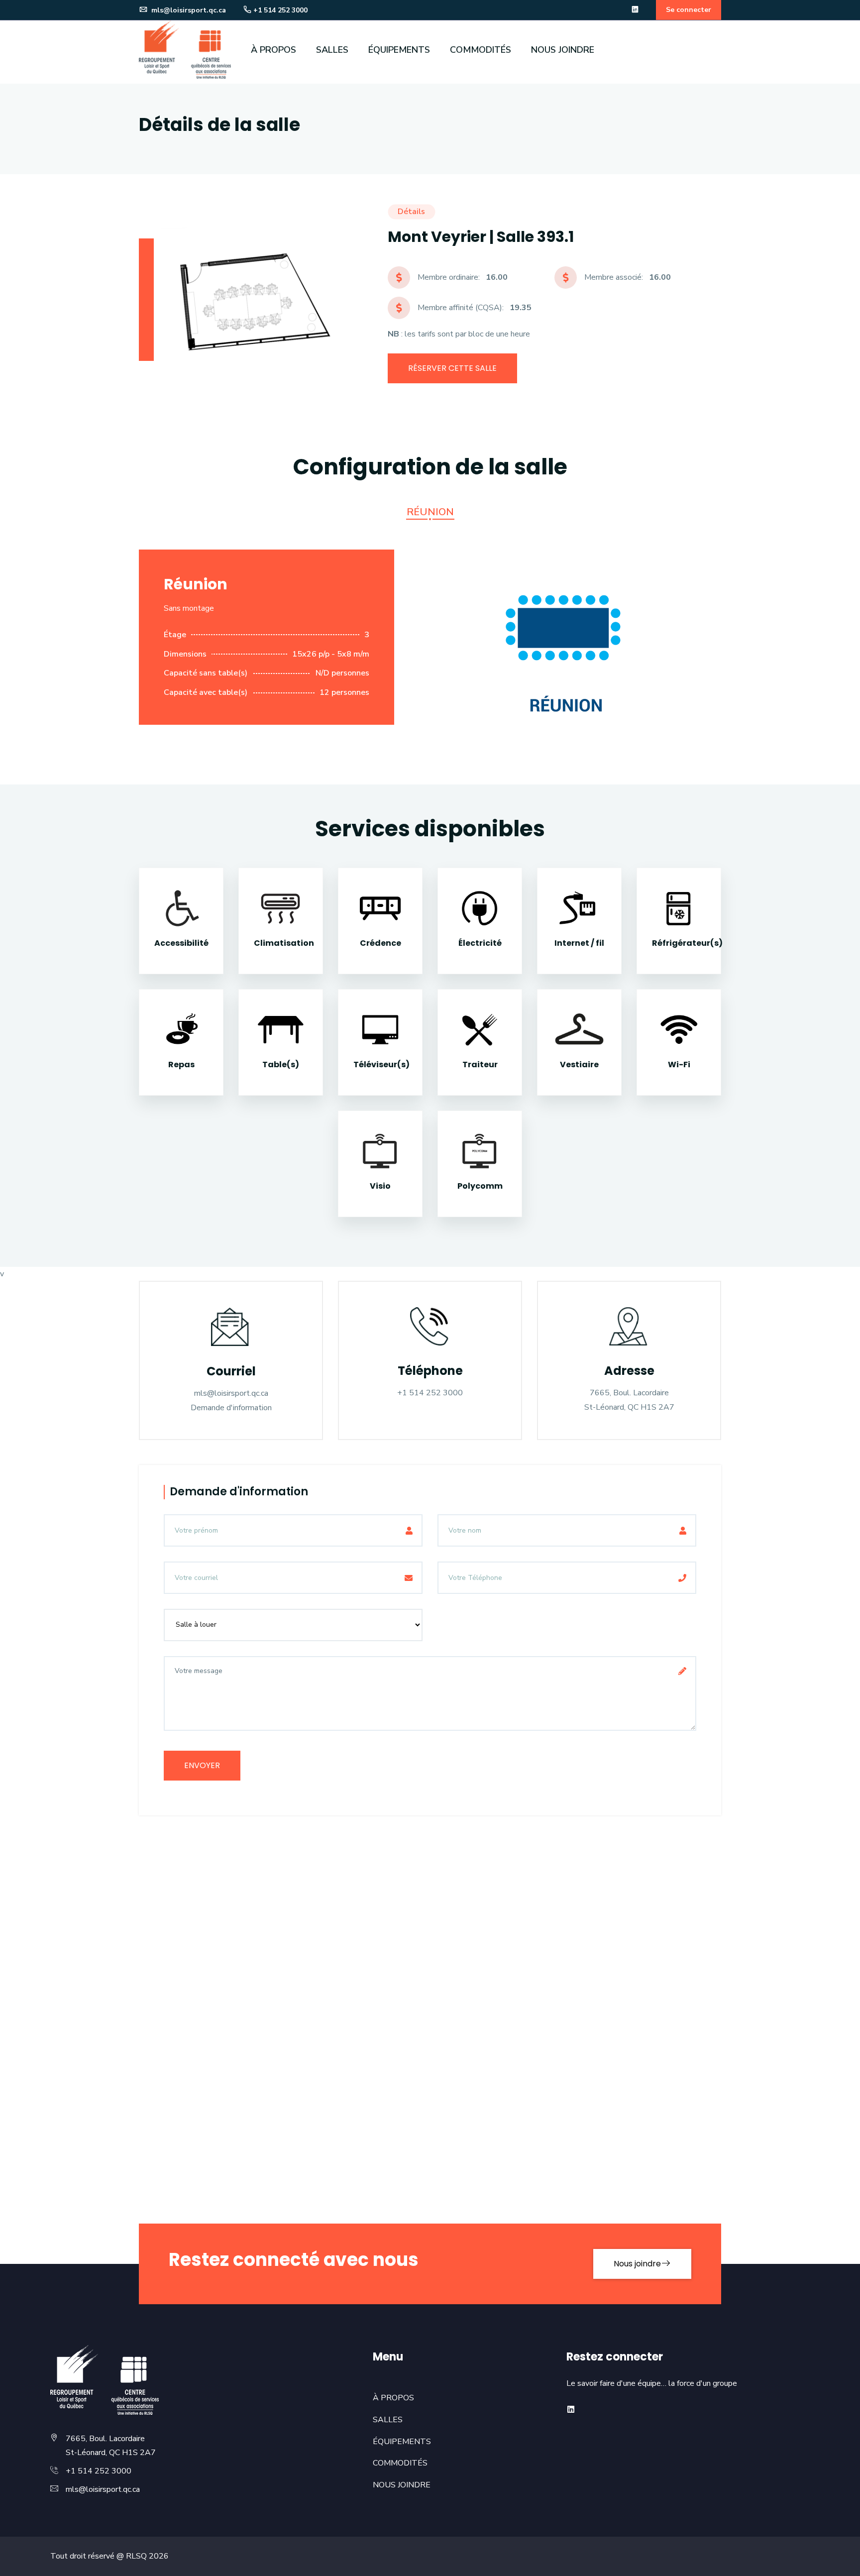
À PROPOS (273, 50)
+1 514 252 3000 (280, 10)
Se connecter (689, 10)
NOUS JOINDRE (563, 50)
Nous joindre (637, 2264)
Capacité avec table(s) (206, 692)
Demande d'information (231, 1408)
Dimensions (185, 654)
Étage (175, 635)
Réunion (430, 512)
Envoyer (202, 1765)
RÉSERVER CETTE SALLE (452, 368)
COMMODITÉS (481, 50)
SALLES (332, 50)
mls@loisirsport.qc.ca (188, 10)
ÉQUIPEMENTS (399, 50)
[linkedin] (635, 10)
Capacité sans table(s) (206, 673)
